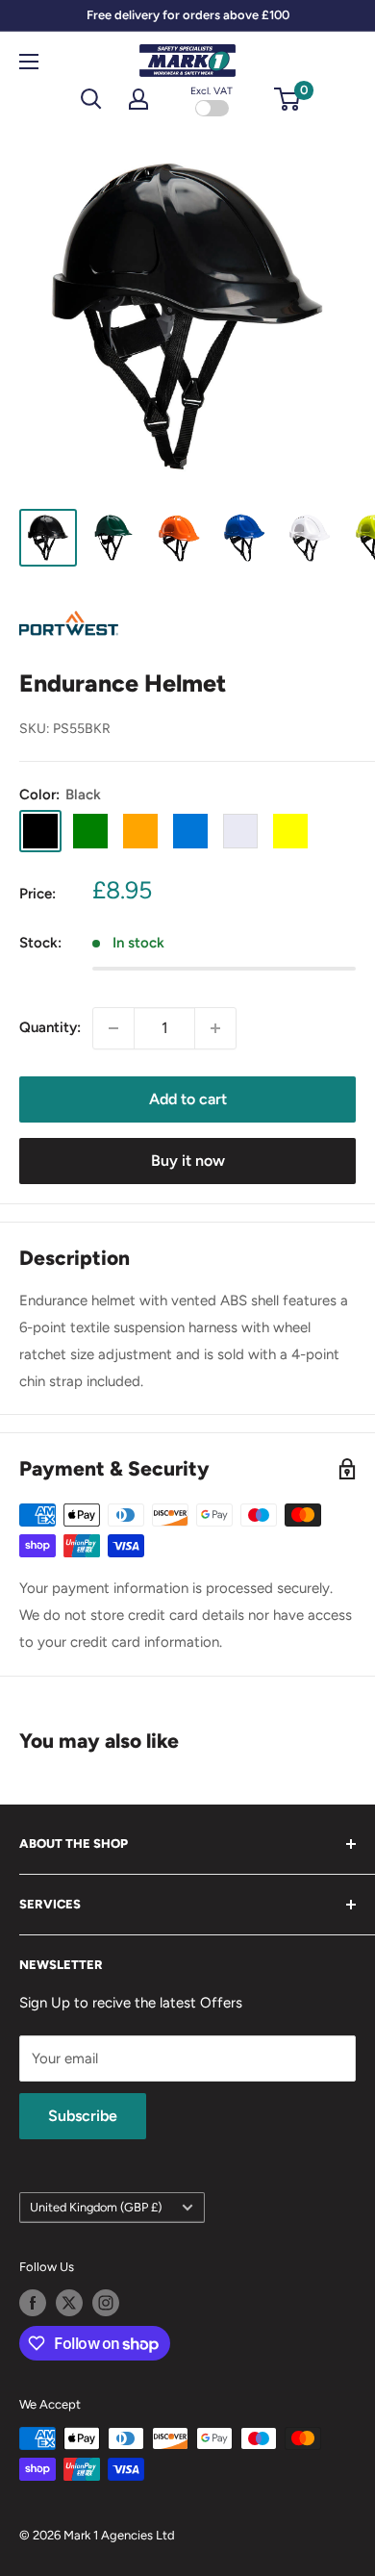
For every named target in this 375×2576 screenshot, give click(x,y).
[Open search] (91, 99)
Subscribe (83, 2116)
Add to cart (188, 1099)
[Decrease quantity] (113, 1028)
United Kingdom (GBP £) (96, 2207)
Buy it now (188, 1161)
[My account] (138, 99)
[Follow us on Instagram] (106, 2303)
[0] (288, 99)
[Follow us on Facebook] (33, 2303)
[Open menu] (29, 62)
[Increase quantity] (215, 1028)
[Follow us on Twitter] (69, 2303)
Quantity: (50, 1027)
